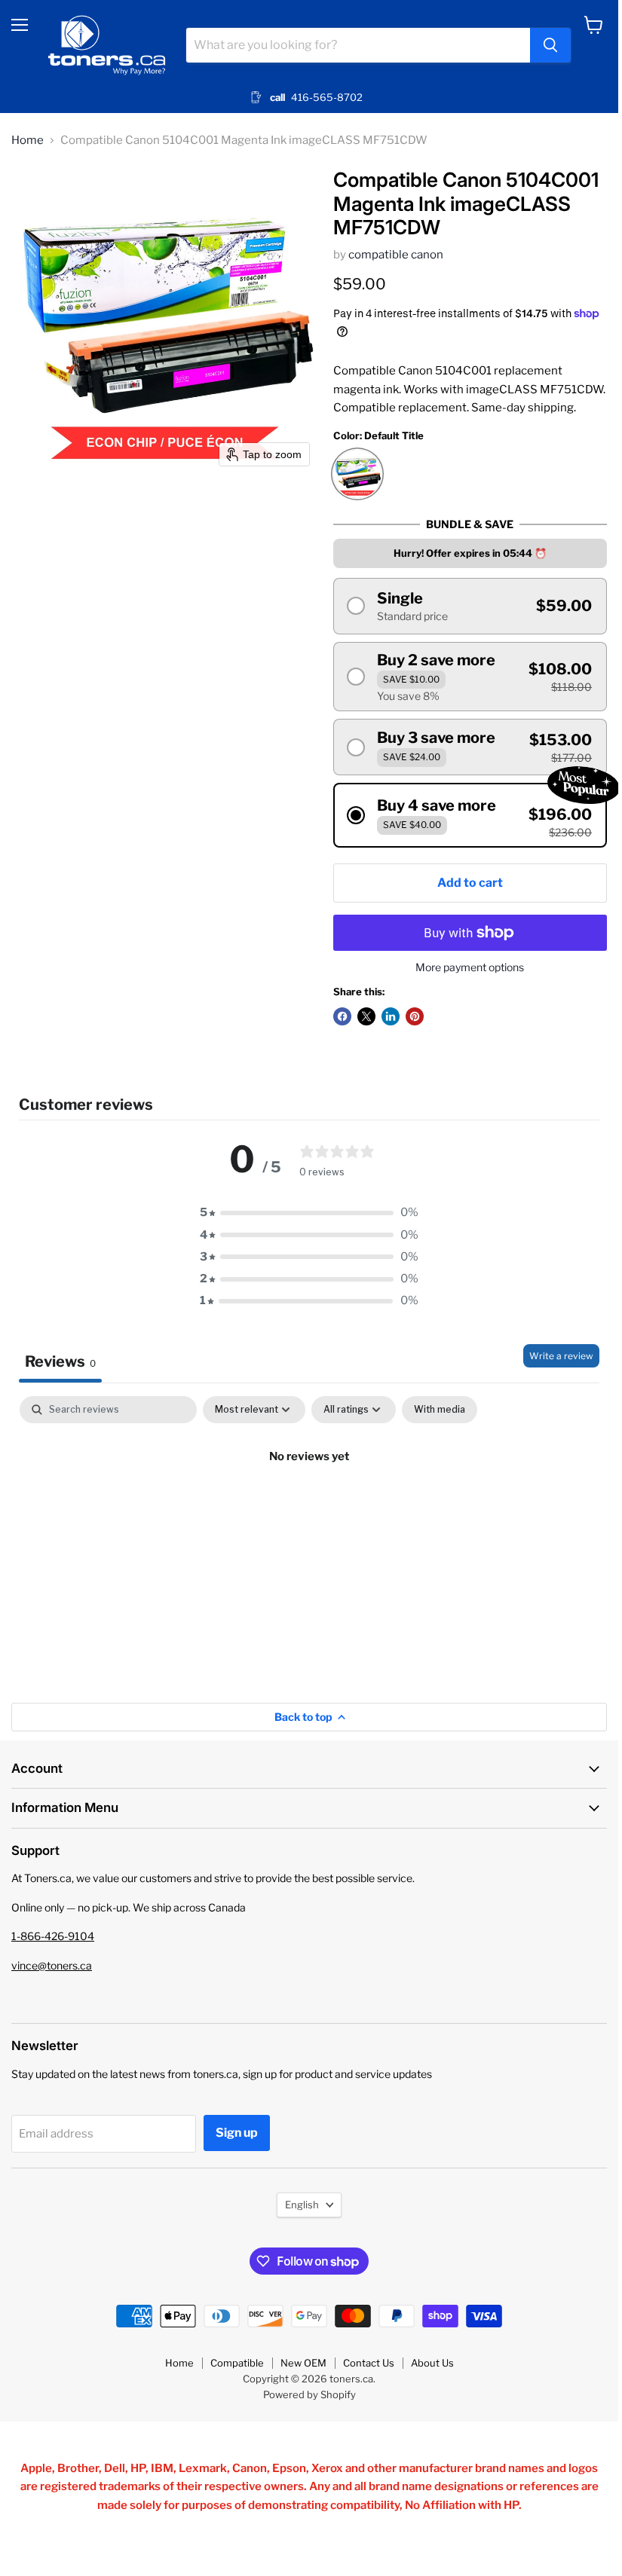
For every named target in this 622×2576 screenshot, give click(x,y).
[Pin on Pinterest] (415, 1016)
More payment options (470, 967)
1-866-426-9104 (53, 1936)
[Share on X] (366, 1016)
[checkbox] (440, 1410)
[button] (470, 606)
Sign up (237, 2133)
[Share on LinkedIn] (391, 1016)
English (302, 2205)
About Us (432, 2363)
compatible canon (396, 255)
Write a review (561, 1356)
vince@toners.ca (52, 1965)
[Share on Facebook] (342, 1016)
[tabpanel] (309, 1508)
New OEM (303, 2363)
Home (28, 141)
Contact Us (369, 2363)
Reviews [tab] (60, 1361)
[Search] (550, 45)
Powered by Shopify (309, 2394)
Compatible (237, 2363)
